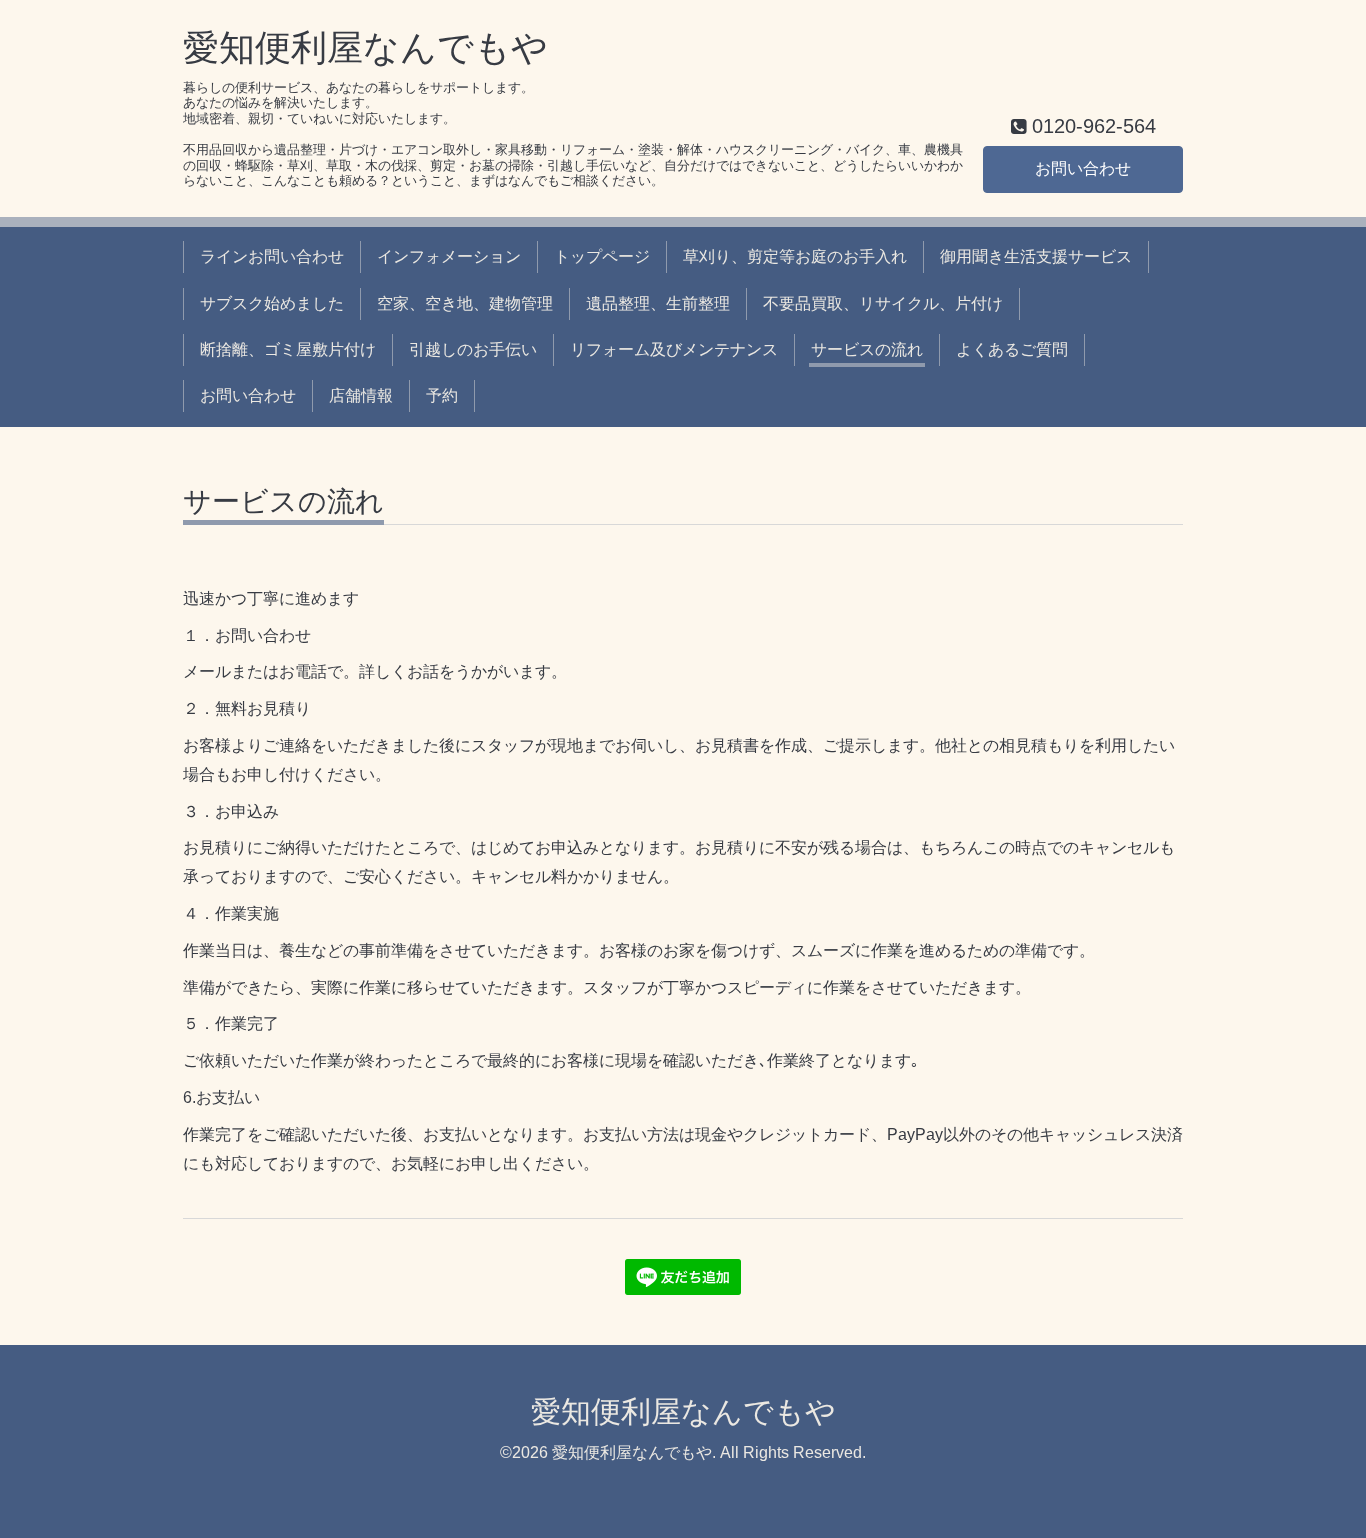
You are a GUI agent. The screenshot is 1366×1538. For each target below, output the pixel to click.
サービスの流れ (867, 349)
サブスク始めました (272, 303)
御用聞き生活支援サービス (1036, 256)
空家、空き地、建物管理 (465, 303)
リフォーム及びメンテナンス (674, 349)
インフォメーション (449, 256)
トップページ (602, 256)
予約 (442, 395)
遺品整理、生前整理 (658, 303)
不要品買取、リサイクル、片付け (883, 303)
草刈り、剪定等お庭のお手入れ (795, 256)
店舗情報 (361, 395)
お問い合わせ (1083, 168)
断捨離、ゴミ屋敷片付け (288, 349)
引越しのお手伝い (473, 349)
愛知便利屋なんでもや (365, 47)
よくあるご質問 (1012, 349)
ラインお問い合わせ (272, 256)
